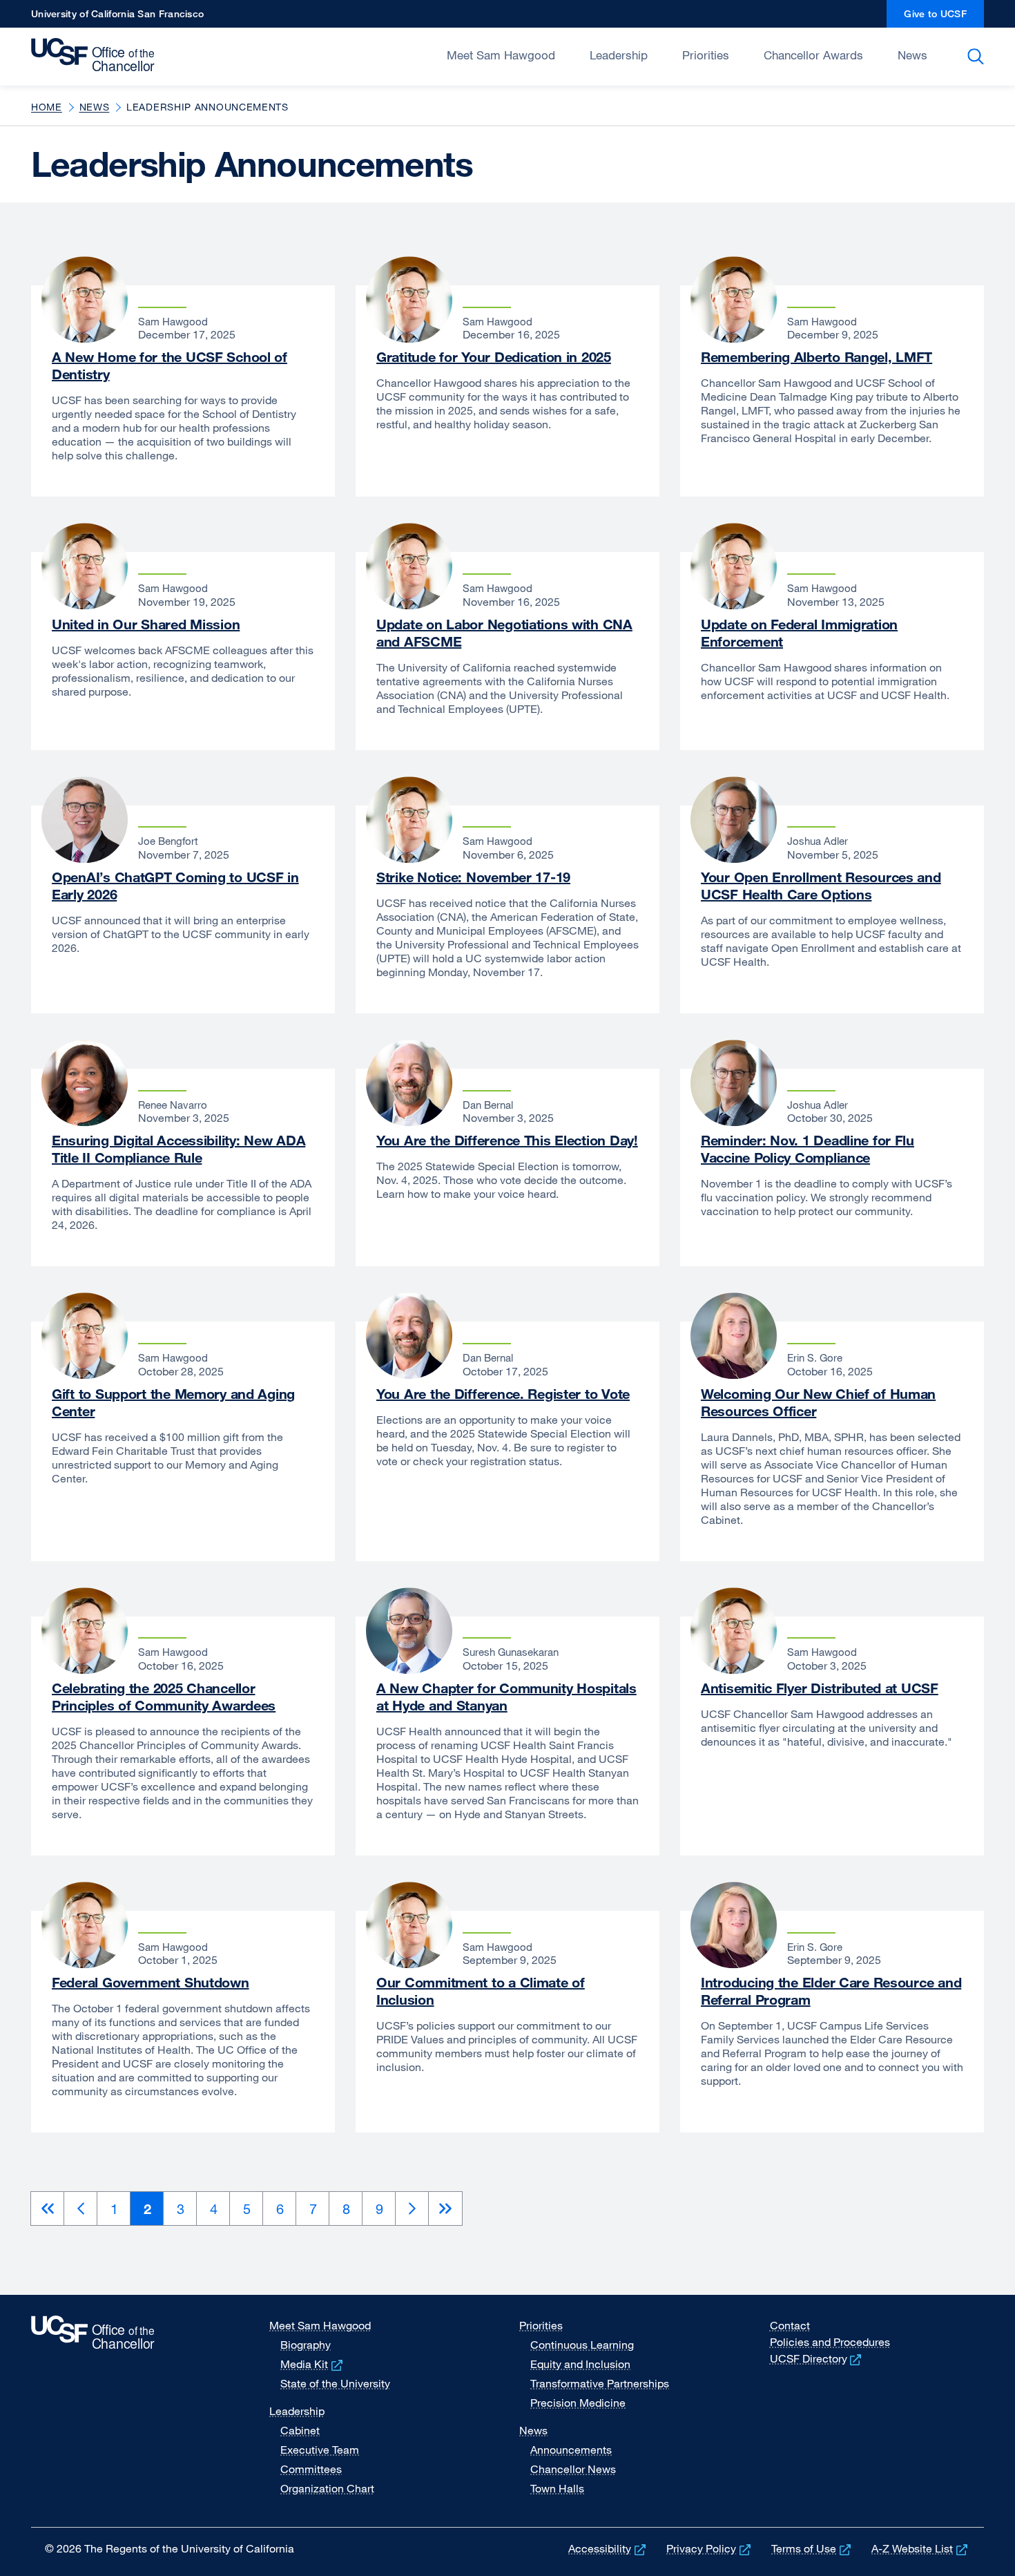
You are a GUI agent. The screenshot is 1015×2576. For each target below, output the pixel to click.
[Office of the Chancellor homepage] (96, 55)
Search (978, 57)
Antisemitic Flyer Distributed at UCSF (820, 1688)
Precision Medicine (578, 2403)
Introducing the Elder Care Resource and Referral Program (831, 1991)
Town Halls (557, 2488)
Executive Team (320, 2450)
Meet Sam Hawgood (501, 55)
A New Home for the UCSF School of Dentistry (170, 365)
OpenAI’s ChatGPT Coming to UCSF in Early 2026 (175, 886)
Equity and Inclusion (580, 2364)
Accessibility (608, 2548)
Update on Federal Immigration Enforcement (799, 633)
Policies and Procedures (830, 2342)
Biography (306, 2345)
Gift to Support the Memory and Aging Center (173, 1402)
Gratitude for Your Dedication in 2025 (494, 357)
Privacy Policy (710, 2548)
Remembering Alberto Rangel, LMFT (816, 357)
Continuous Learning (582, 2345)
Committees (311, 2469)
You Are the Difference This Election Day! (507, 1140)
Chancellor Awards (813, 55)
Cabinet (300, 2430)
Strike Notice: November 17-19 (473, 877)
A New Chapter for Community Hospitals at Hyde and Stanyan (506, 1697)
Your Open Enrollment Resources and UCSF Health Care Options (821, 886)
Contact (790, 2325)
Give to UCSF (944, 18)
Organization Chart (327, 2488)
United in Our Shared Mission (146, 624)
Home (47, 107)
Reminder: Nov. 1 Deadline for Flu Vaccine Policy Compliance (808, 1149)
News (912, 55)
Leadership (619, 55)
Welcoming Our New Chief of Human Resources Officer (818, 1402)
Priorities (706, 55)
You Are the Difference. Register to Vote (503, 1394)
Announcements (571, 2450)
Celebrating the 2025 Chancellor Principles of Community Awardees (164, 1697)
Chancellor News (573, 2469)
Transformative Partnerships (600, 2383)
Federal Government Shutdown (151, 1982)
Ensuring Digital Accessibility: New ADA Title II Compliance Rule (178, 1149)
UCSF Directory (817, 2358)
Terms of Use (812, 2548)
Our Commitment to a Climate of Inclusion (481, 1991)
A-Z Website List (921, 2548)
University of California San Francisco (117, 18)
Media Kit (313, 2364)
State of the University (335, 2383)
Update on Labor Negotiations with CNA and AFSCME (504, 633)
